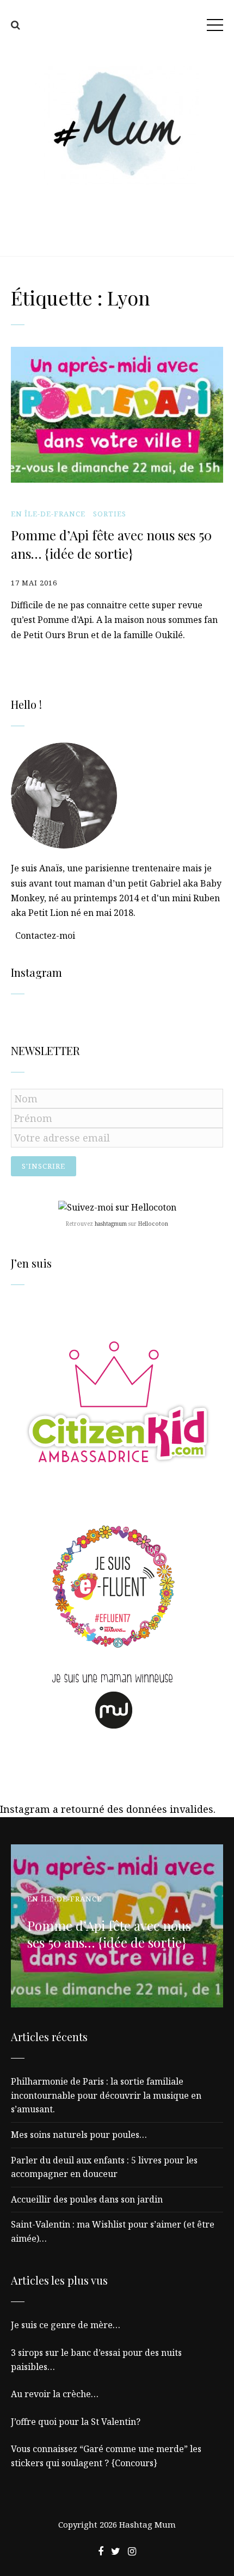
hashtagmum (111, 1224)
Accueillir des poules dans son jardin (87, 2199)
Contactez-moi (45, 935)
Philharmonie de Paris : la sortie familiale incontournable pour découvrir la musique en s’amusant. (106, 2095)
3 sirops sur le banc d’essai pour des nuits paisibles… (96, 2360)
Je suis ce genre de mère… (66, 2325)
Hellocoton (153, 1224)
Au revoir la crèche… (55, 2394)
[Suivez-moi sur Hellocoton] (117, 1207)
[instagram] (132, 2551)
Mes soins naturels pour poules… (79, 2135)
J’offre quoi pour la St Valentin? (76, 2422)
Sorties (110, 514)
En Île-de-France (48, 514)
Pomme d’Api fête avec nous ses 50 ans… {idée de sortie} (111, 544)
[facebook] (101, 2551)
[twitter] (116, 2551)
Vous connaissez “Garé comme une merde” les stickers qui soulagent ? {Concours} (106, 2456)
